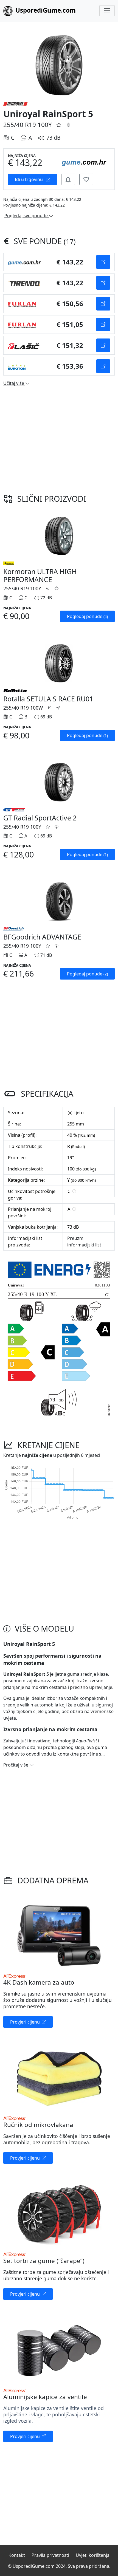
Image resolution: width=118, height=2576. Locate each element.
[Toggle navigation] (107, 11)
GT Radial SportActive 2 (40, 818)
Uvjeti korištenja (93, 2555)
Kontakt (17, 2555)
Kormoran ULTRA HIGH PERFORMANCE (40, 575)
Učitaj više (14, 383)
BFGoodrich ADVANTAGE (42, 937)
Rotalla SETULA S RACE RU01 (48, 699)
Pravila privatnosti (50, 2555)
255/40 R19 (20, 125)
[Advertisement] (59, 438)
